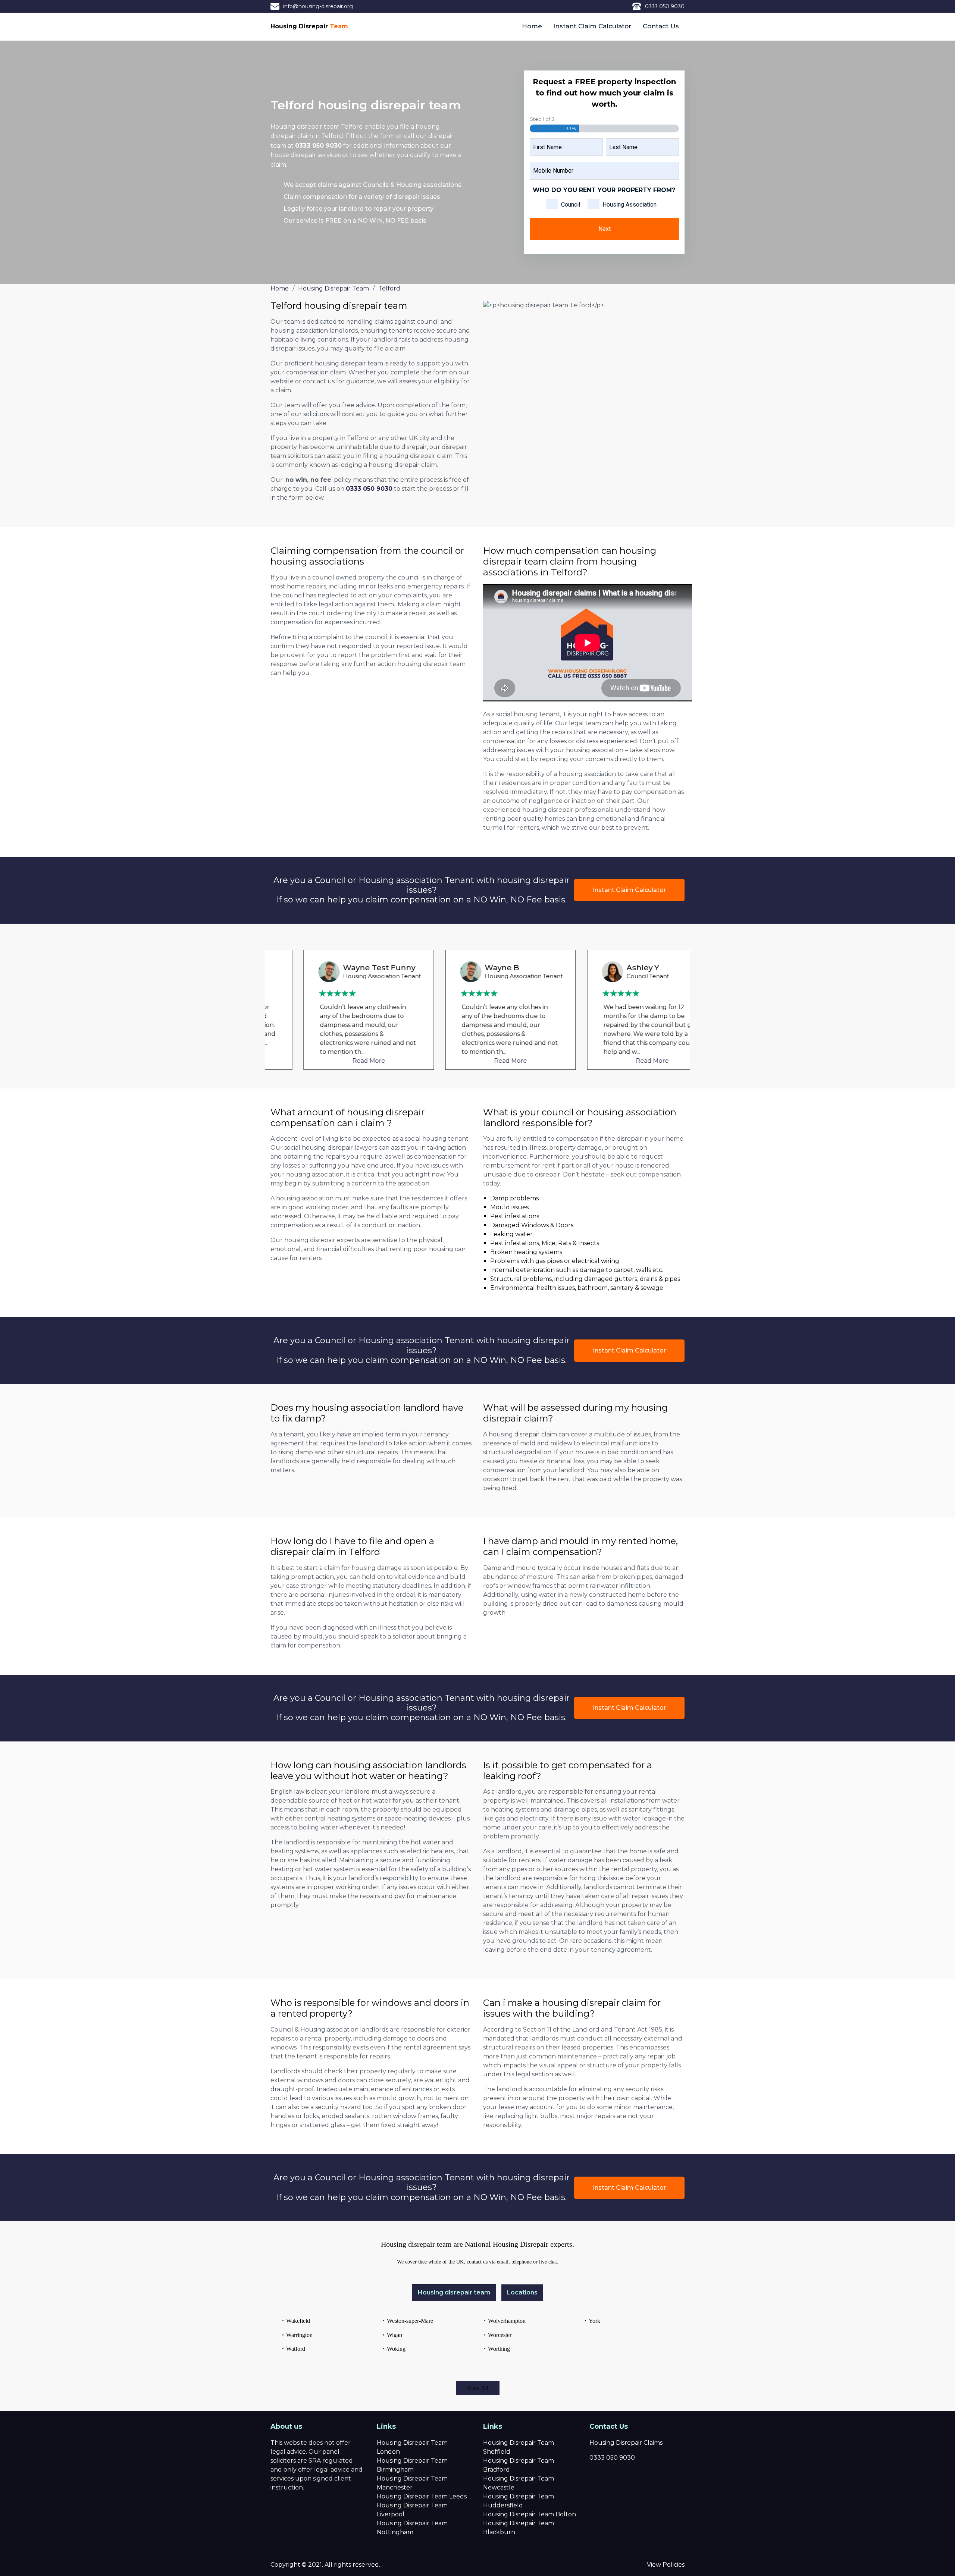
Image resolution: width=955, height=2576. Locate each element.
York (594, 2321)
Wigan (394, 2335)
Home (532, 26)
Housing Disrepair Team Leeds (422, 2496)
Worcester (500, 2335)
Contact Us (661, 26)
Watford (296, 2349)
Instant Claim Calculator (592, 26)
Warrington (299, 2335)
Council (571, 205)
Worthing (499, 2349)
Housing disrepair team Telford (317, 127)
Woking (396, 2349)
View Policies (666, 2565)
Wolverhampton (507, 2321)
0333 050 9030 (665, 6)
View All (478, 2388)
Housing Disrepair (309, 26)
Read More (336, 1061)
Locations (522, 2292)
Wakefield (298, 2321)
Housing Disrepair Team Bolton (530, 2514)
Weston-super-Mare (410, 2321)
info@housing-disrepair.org (318, 6)
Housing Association (630, 205)
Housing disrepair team (454, 2292)
